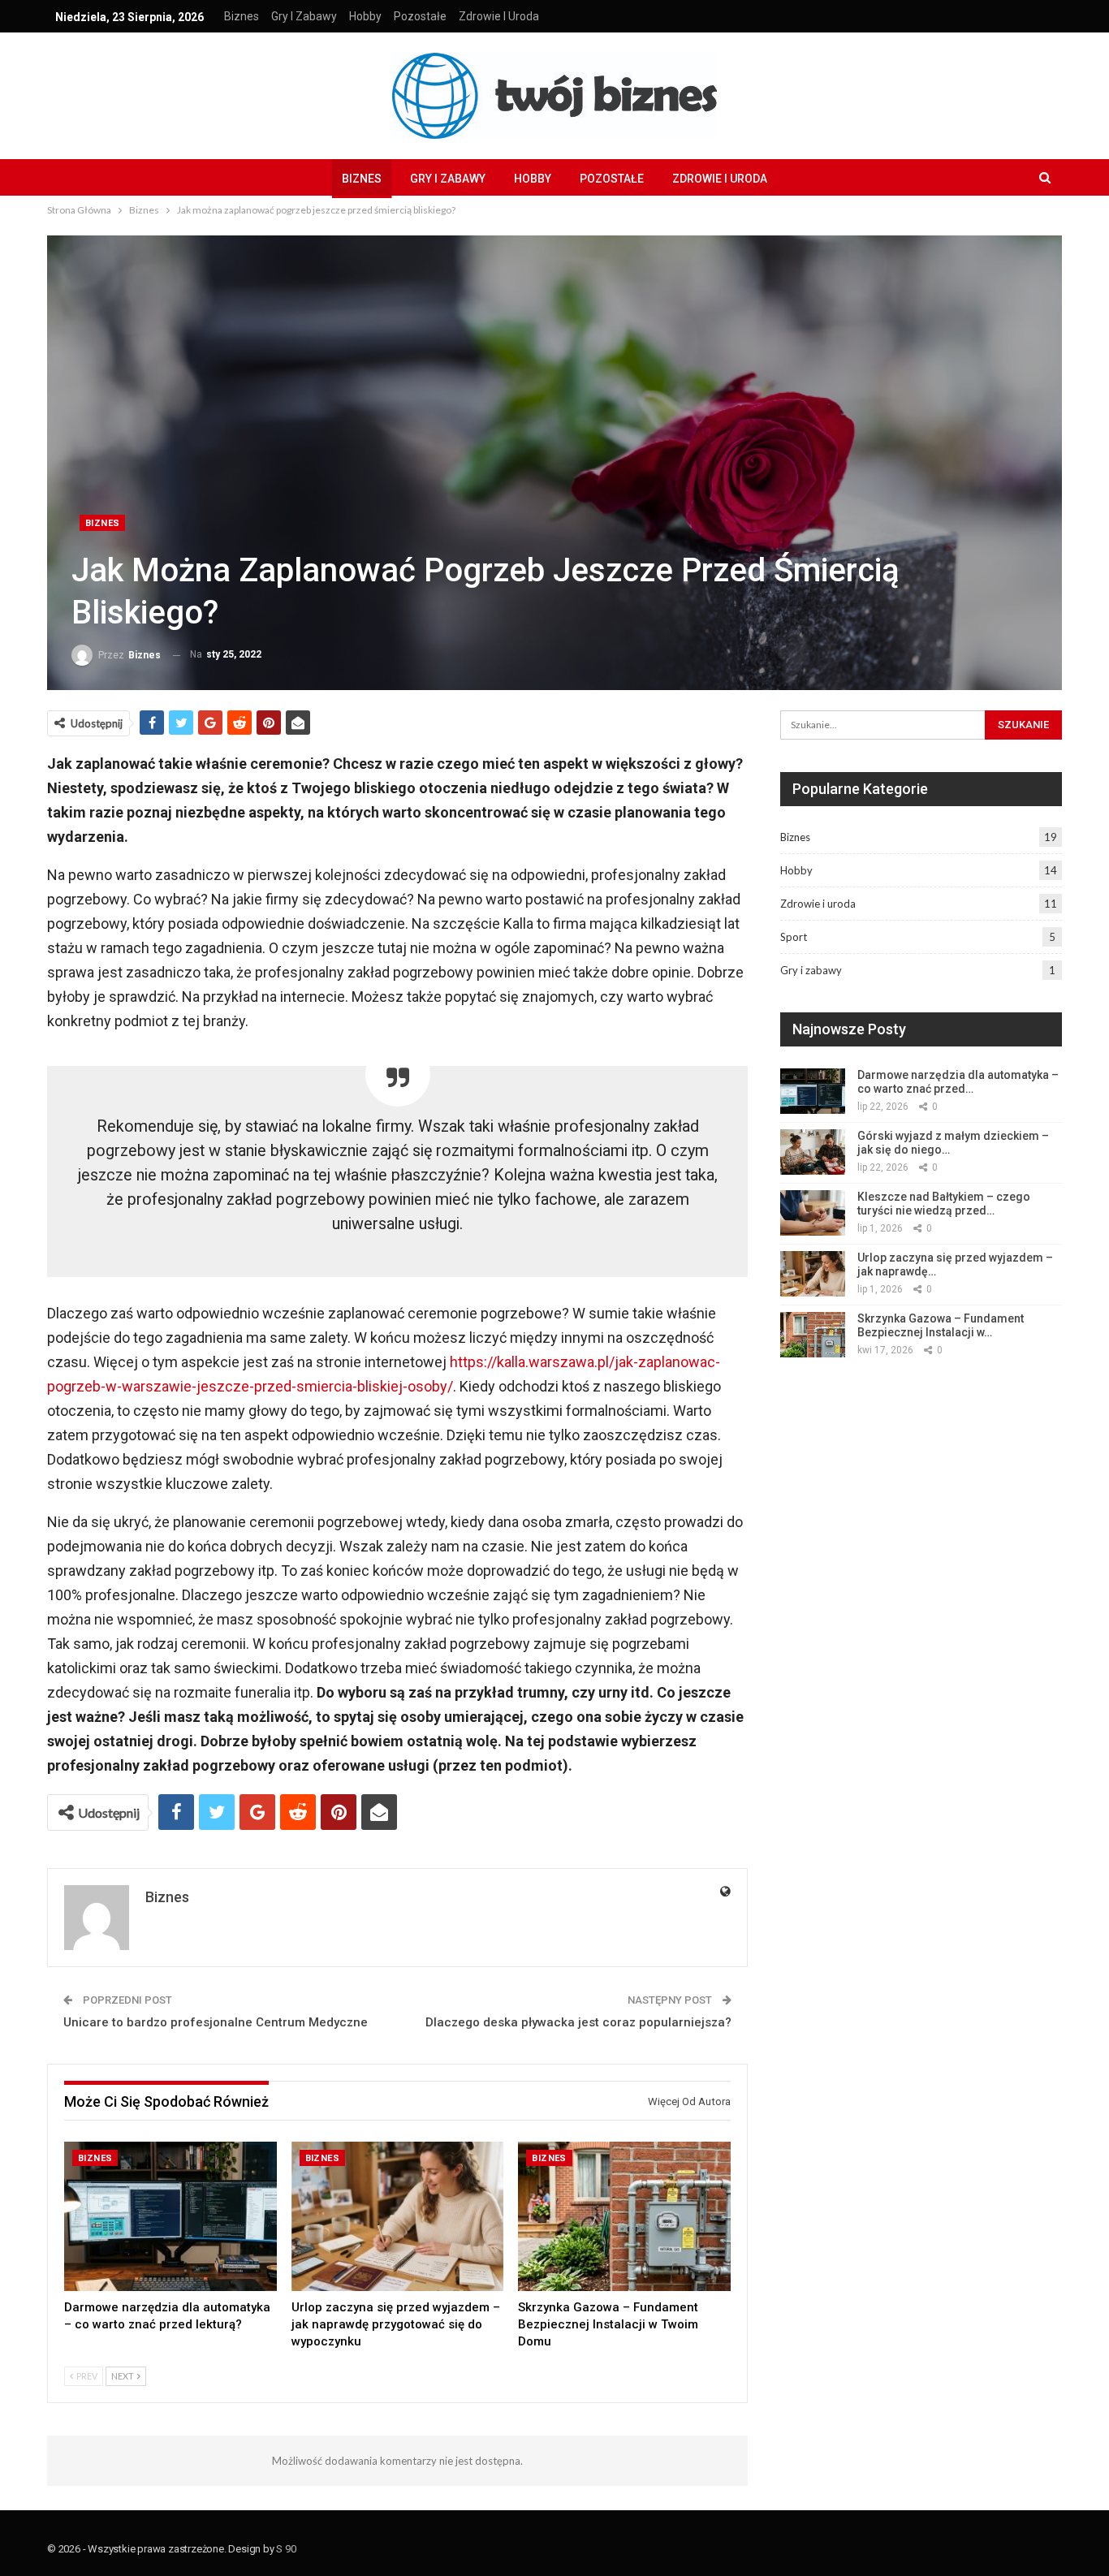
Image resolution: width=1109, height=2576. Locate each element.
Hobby (365, 16)
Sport (794, 937)
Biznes (242, 16)
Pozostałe (420, 16)
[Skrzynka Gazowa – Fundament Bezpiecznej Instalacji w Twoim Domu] (624, 2216)
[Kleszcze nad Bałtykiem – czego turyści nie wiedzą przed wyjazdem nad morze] (813, 1213)
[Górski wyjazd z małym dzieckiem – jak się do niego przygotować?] (813, 1152)
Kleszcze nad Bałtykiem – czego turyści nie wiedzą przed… (944, 1204)
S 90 (286, 2549)
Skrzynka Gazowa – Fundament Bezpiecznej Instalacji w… (941, 1325)
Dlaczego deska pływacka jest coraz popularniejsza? (578, 2022)
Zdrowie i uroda (499, 16)
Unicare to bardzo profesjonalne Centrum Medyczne (216, 2022)
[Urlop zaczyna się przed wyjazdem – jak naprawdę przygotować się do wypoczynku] (398, 2216)
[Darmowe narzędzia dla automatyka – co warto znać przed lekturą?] (170, 2216)
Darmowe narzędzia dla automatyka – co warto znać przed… (958, 1082)
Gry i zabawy (304, 16)
